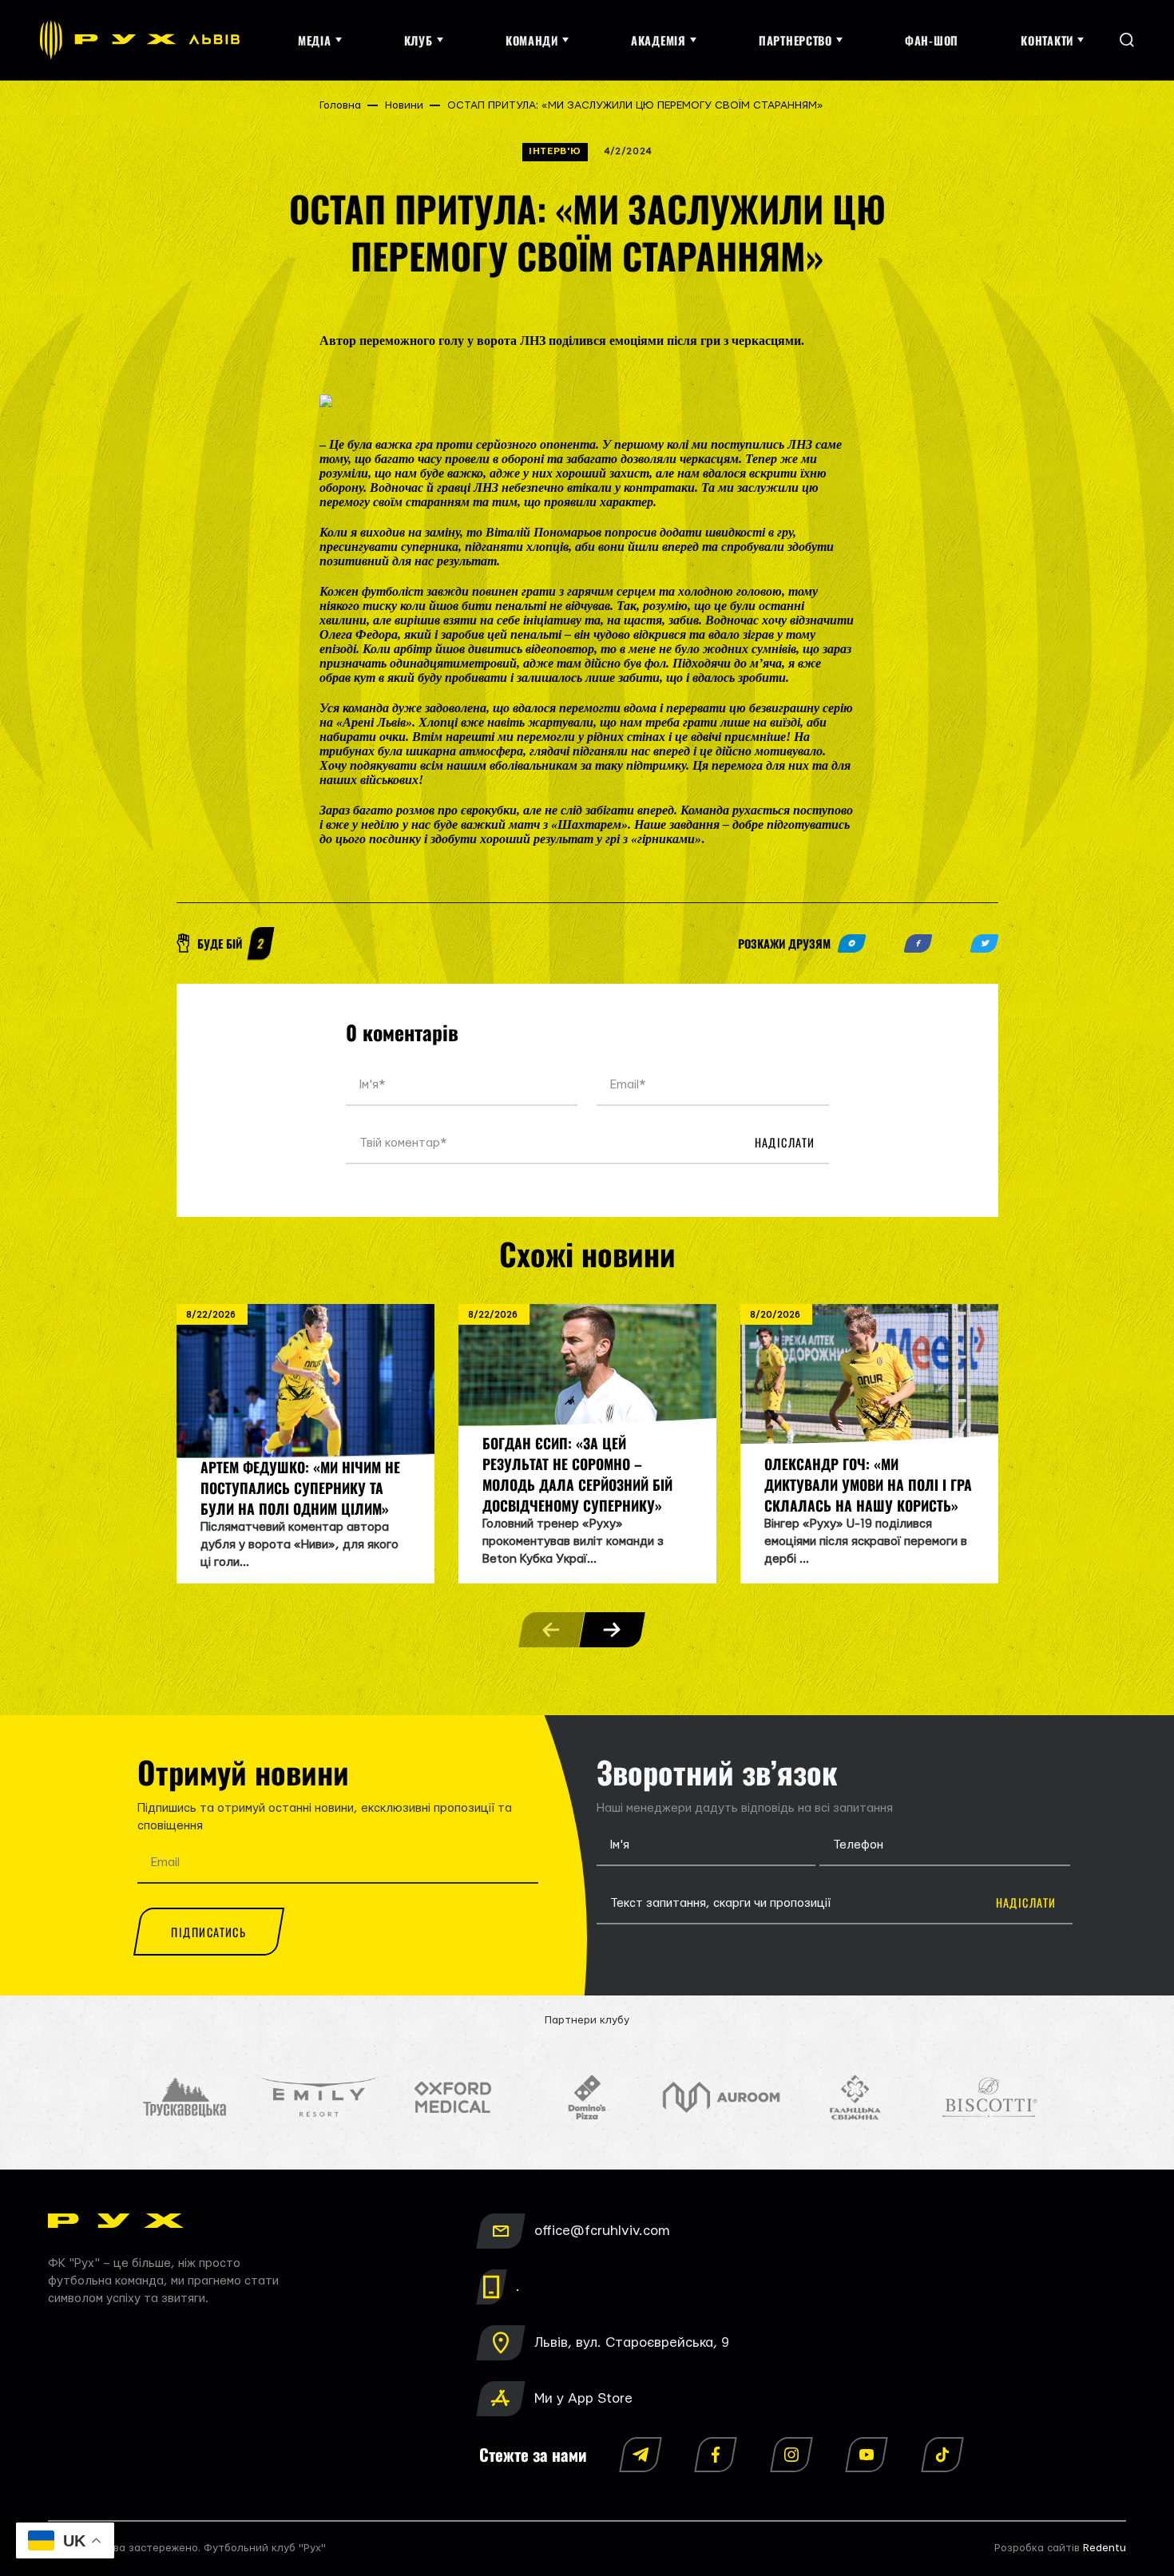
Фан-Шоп (932, 40)
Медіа (315, 40)
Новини (404, 105)
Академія (658, 40)
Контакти (1047, 40)
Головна (340, 105)
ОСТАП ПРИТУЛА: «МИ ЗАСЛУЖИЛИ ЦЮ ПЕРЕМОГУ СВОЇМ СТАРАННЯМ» (635, 105)
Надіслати (785, 1142)
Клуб (418, 40)
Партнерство (795, 40)
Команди (532, 40)
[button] (612, 1630)
